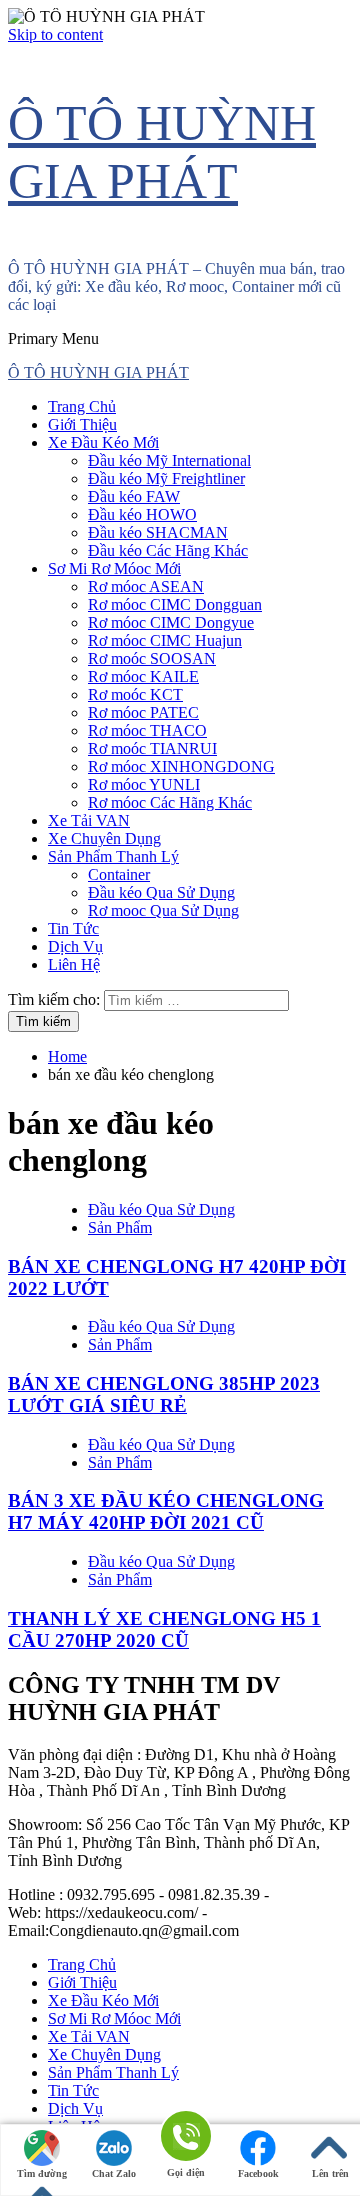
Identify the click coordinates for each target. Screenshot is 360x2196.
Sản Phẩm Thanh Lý (113, 856)
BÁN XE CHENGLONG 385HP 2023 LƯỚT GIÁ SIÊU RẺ (164, 1394)
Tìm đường (42, 2173)
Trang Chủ (82, 406)
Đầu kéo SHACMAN (158, 532)
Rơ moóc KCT (135, 694)
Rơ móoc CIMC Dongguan (175, 604)
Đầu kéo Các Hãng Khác (168, 550)
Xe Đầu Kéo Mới (103, 442)
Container (119, 874)
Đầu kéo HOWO (142, 514)
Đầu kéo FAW (134, 496)
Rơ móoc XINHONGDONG (181, 766)
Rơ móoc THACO (147, 730)
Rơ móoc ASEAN (146, 586)
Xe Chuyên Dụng (104, 838)
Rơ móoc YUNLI (144, 784)
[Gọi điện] (186, 2137)
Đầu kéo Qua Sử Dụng (161, 892)
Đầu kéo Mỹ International (169, 460)
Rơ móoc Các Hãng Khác (170, 802)
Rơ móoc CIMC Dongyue (171, 622)
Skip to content (55, 34)
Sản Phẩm (120, 1227)
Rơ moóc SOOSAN (152, 658)
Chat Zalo (114, 2173)
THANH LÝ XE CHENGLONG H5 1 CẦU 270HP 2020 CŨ (164, 1629)
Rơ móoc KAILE (143, 676)
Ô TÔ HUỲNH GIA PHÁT (98, 372)
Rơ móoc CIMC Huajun (165, 640)
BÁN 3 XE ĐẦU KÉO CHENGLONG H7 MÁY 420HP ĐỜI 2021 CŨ (166, 1511)
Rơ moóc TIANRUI (152, 748)
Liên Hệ (74, 964)
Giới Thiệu (82, 424)
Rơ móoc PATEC (143, 712)
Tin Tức (73, 928)
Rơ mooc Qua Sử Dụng (163, 910)
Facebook (258, 2173)
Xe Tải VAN (89, 820)
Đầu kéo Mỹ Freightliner (166, 478)
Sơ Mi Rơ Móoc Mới (114, 568)
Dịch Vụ (75, 946)
